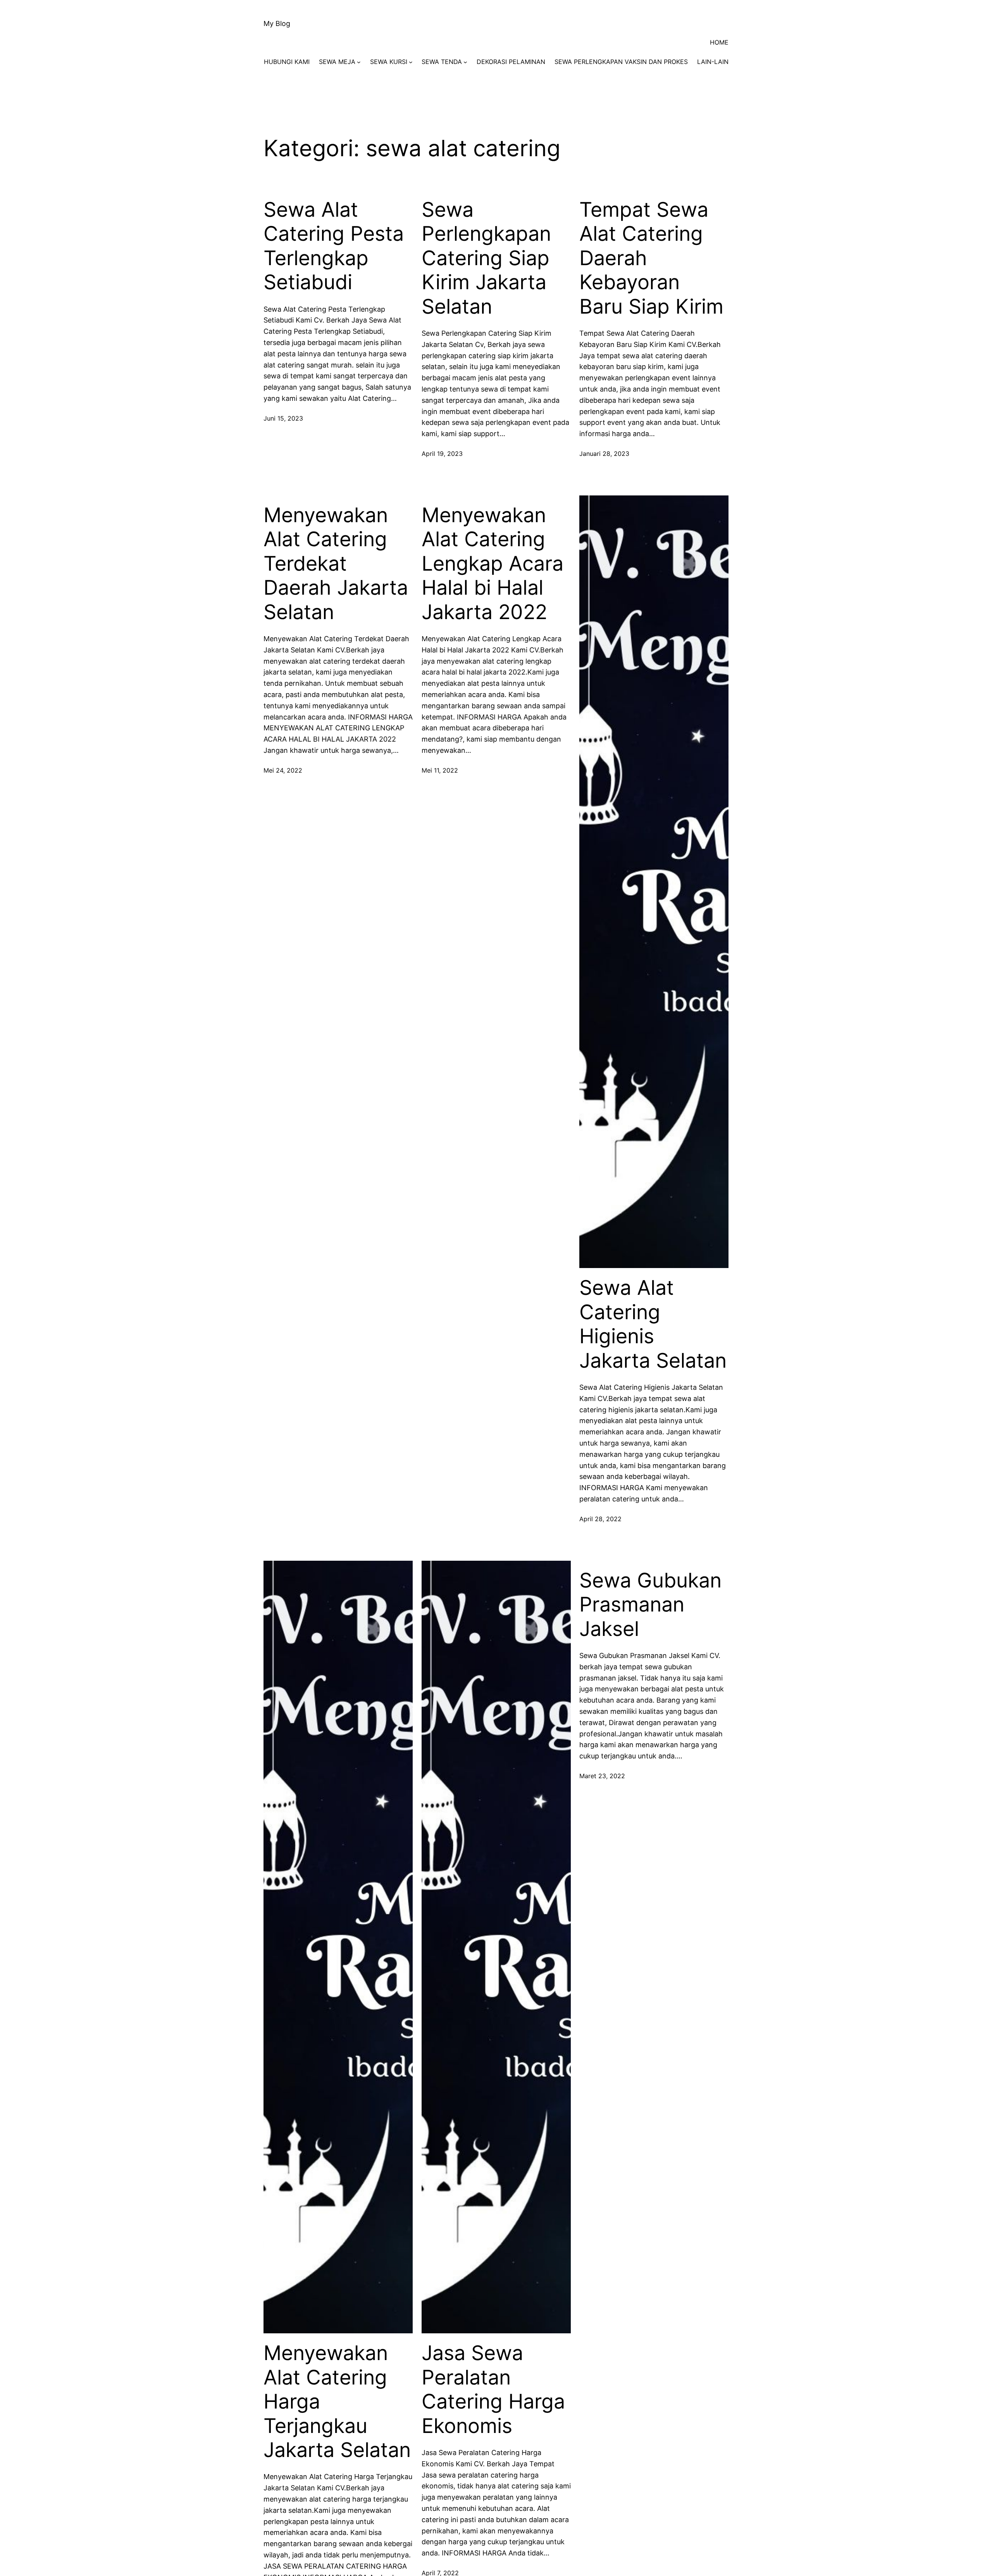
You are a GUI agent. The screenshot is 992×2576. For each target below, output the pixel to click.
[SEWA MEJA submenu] (359, 62)
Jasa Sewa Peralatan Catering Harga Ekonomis (493, 2389)
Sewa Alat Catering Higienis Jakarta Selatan (653, 1324)
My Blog (277, 23)
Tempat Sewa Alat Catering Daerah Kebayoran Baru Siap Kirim (651, 258)
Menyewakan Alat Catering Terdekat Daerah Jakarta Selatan (336, 564)
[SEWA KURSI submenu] (411, 62)
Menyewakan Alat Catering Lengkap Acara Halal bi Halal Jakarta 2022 (493, 564)
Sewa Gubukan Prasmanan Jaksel (650, 1605)
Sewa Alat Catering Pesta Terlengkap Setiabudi (334, 246)
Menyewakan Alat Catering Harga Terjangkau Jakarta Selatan (337, 2402)
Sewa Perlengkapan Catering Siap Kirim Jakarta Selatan (486, 258)
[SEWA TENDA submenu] (465, 62)
